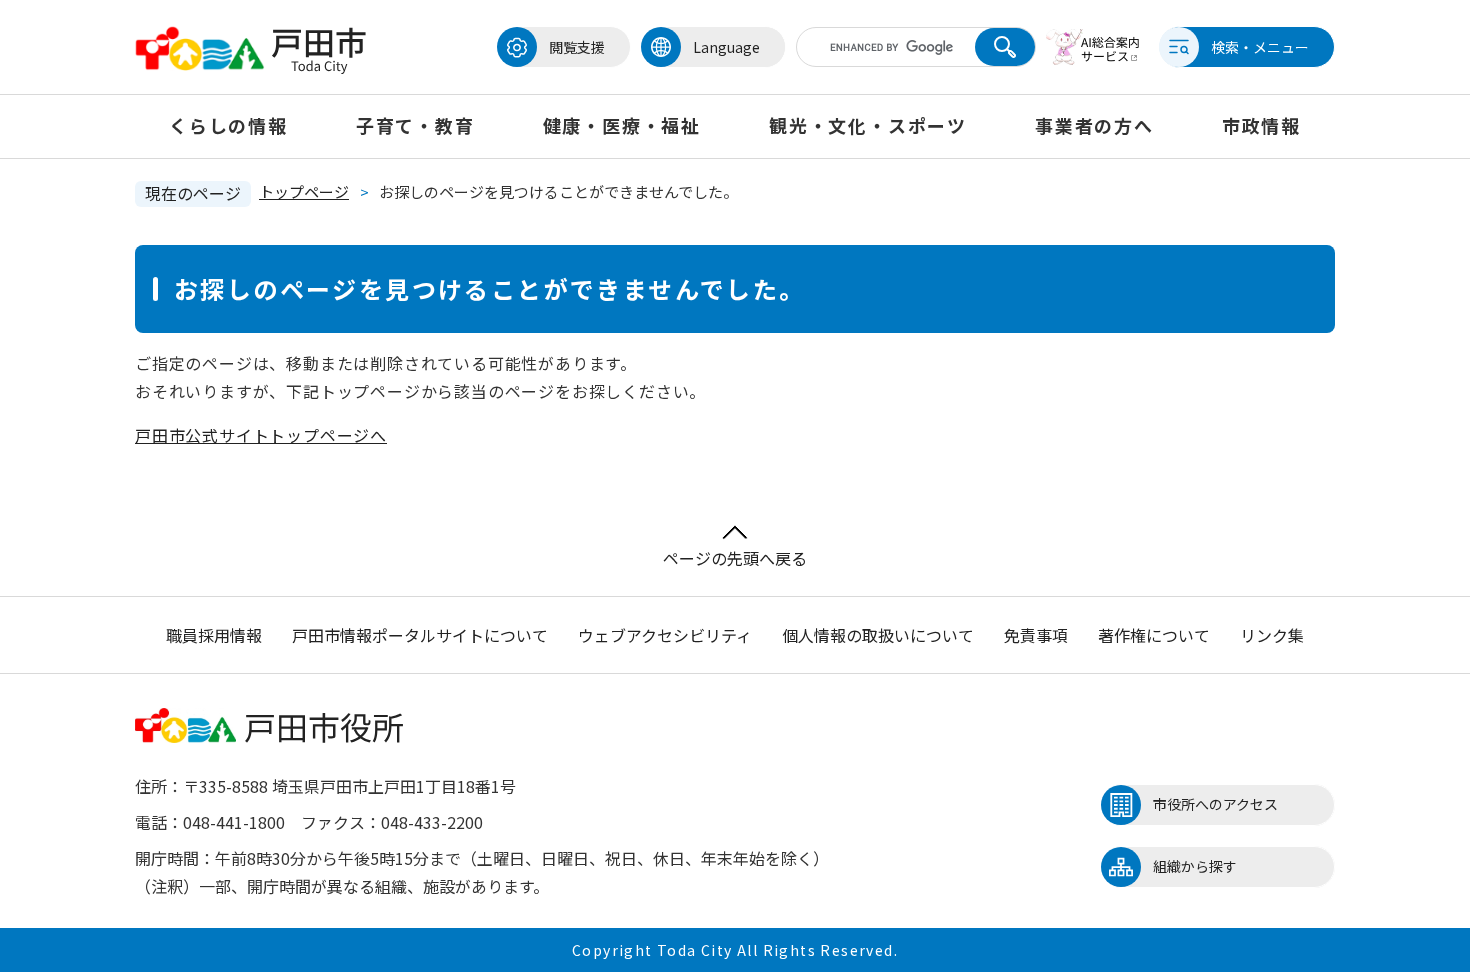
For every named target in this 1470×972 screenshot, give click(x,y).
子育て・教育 (415, 125)
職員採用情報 (214, 635)
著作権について (1154, 635)
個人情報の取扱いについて (878, 635)
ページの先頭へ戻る (735, 558)
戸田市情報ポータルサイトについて (420, 635)
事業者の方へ (1094, 125)
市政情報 (1261, 125)
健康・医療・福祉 (622, 125)
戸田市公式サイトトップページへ (261, 435)
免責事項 (1036, 635)
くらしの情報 (228, 125)
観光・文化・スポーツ (868, 125)
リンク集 (1272, 635)
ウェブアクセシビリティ (665, 635)
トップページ (304, 191)
